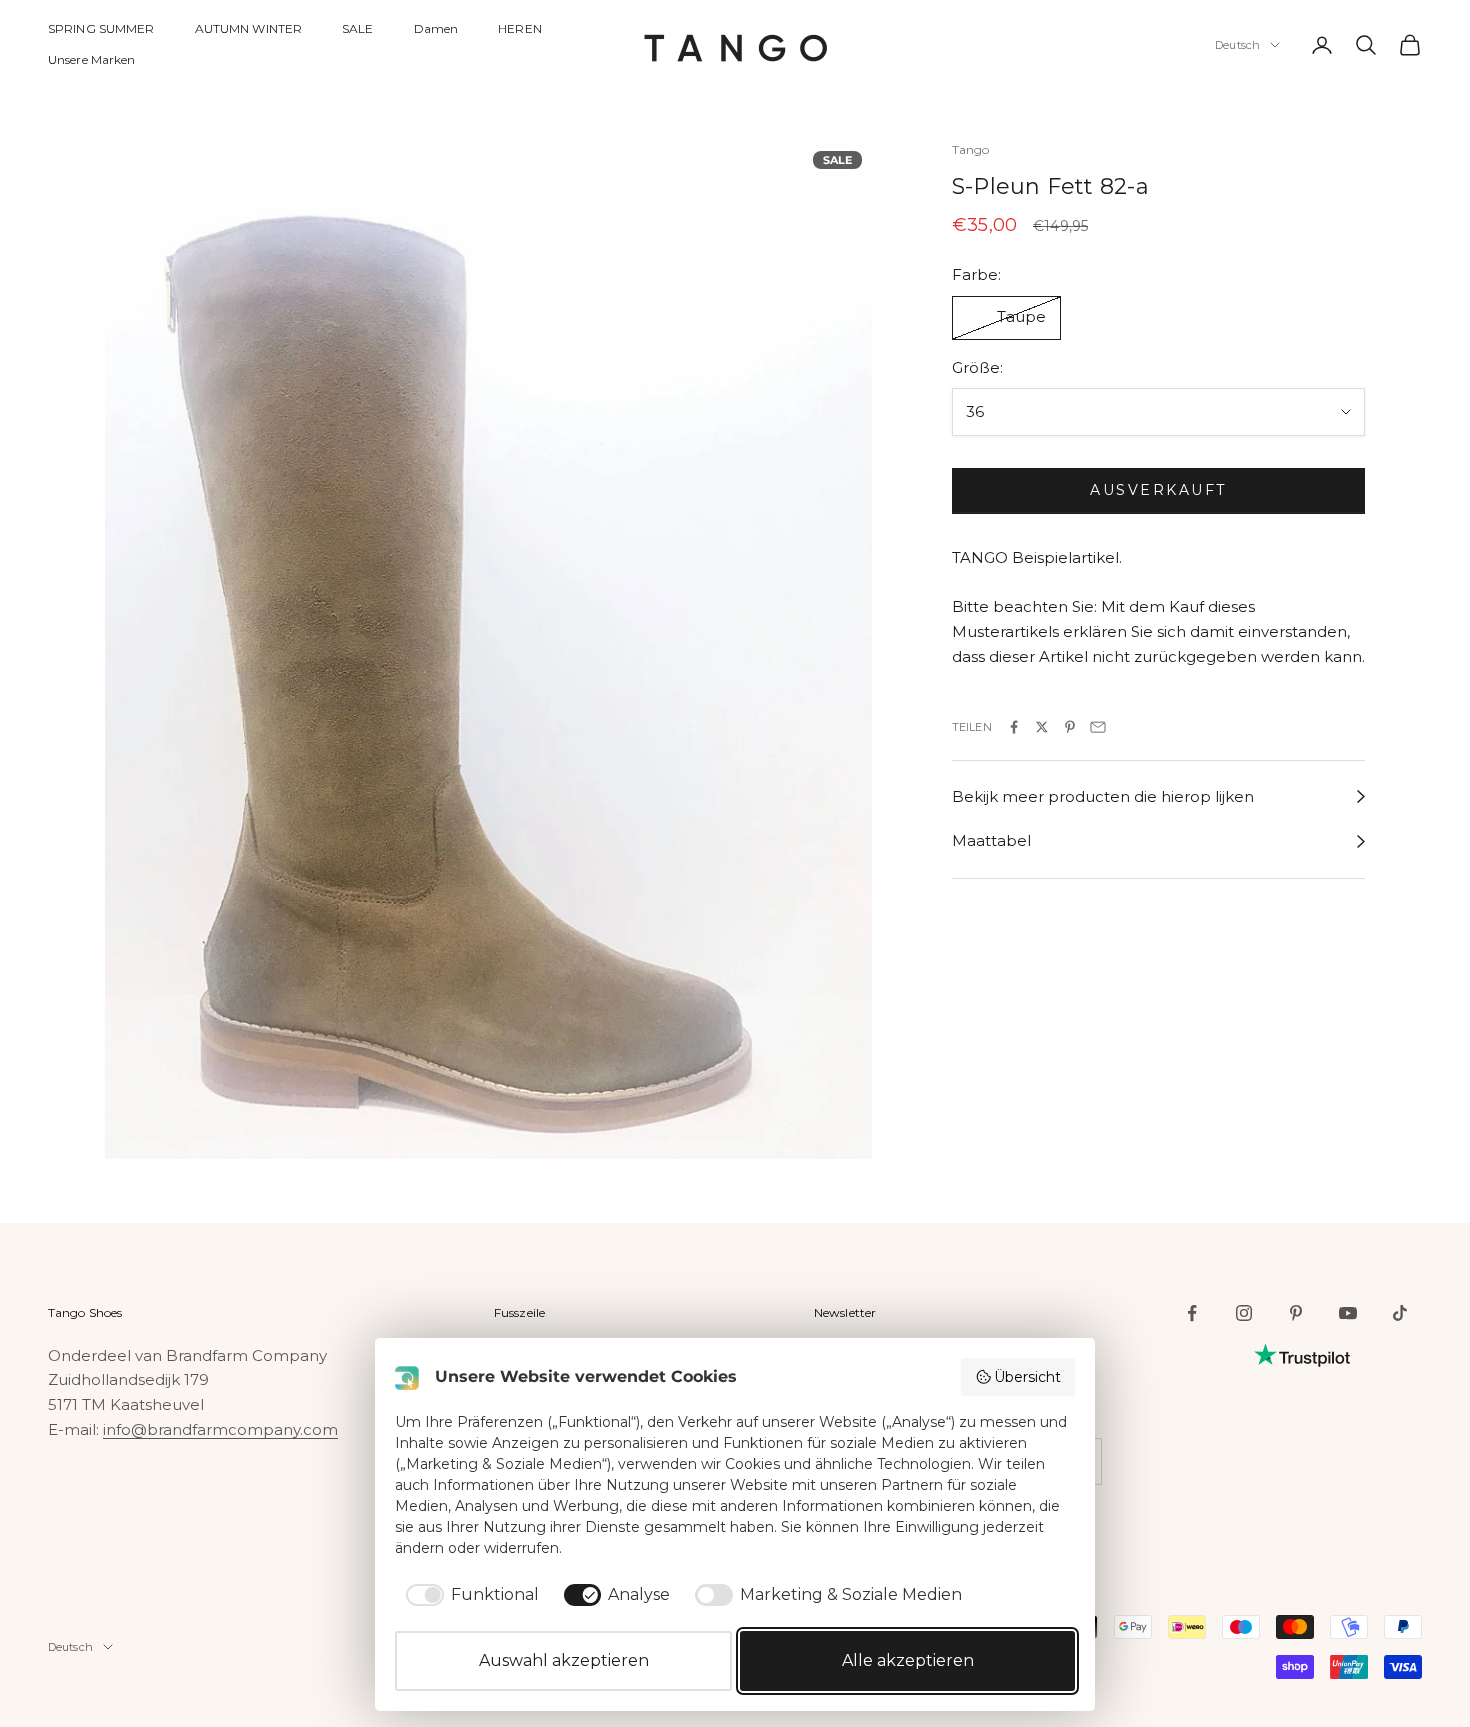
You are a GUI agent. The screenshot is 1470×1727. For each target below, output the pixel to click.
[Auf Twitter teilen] (1042, 727)
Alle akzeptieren (908, 1660)
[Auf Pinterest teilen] (1070, 727)
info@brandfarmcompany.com (220, 1429)
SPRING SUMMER (101, 28)
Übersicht (1027, 1377)
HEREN (520, 28)
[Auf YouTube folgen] (1348, 1313)
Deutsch (1237, 45)
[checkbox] (469, 1595)
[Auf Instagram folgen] (1244, 1313)
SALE (357, 28)
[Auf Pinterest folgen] (1296, 1313)
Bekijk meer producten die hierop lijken (1103, 796)
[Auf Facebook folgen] (1192, 1313)
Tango (971, 149)
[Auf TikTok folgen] (1400, 1313)
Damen (436, 28)
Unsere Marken (92, 59)
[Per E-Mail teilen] (1098, 727)
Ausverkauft (1158, 491)
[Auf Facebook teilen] (1014, 727)
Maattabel (991, 841)
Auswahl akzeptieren (564, 1660)
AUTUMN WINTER (249, 28)
